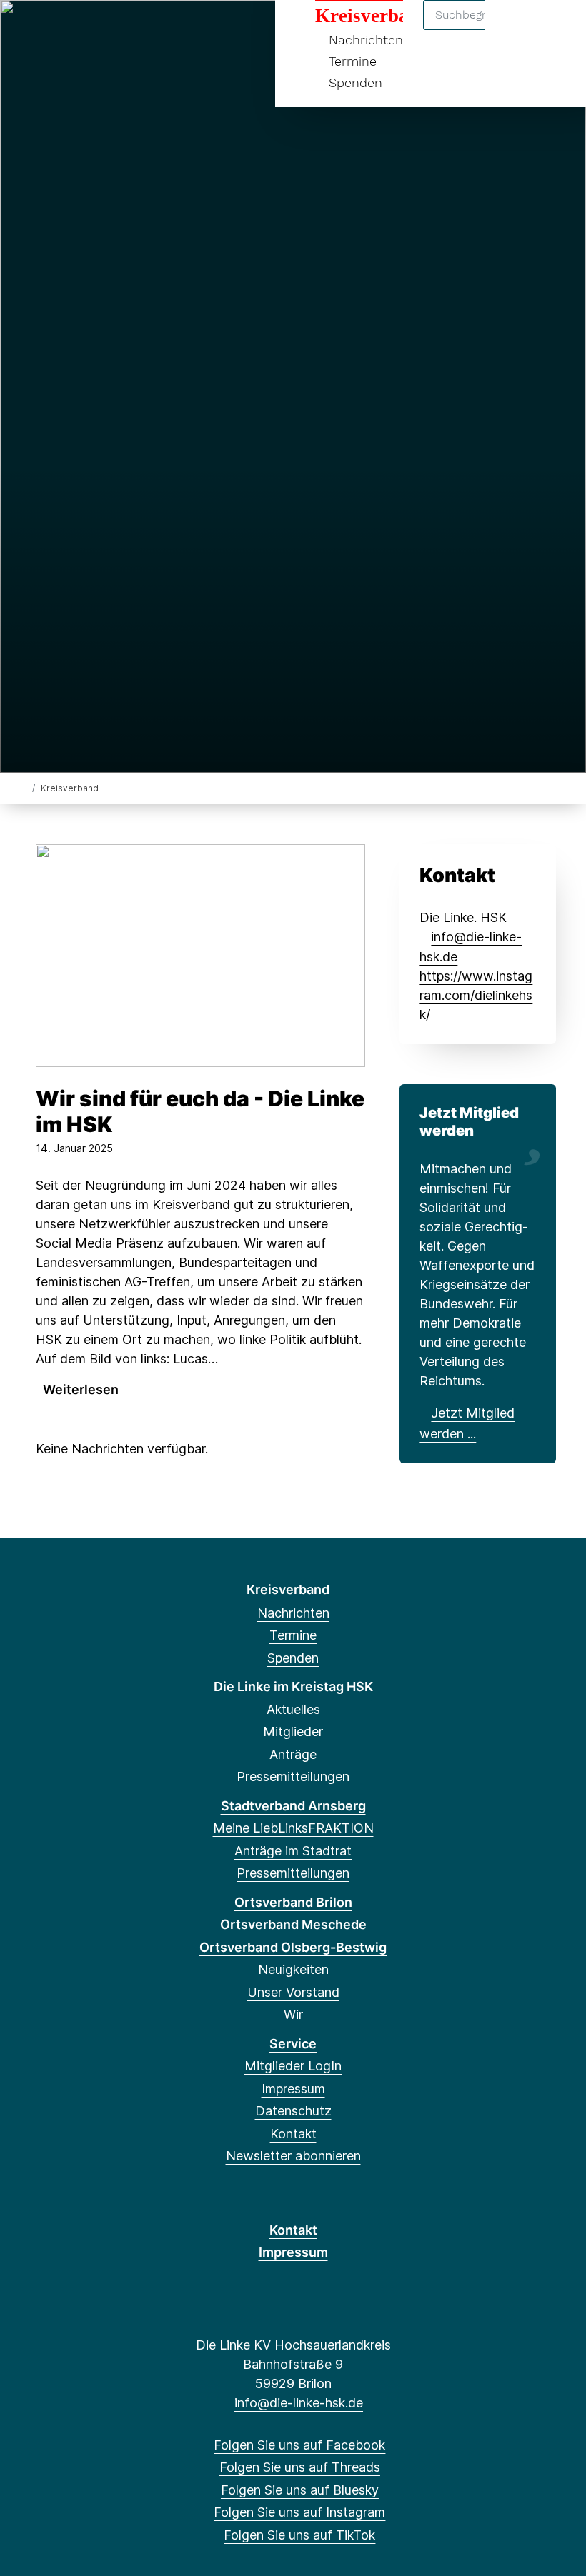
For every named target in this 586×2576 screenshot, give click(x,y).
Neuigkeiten (293, 1969)
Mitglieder (293, 1731)
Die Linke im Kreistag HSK (293, 1687)
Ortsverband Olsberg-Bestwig (293, 1947)
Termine (353, 61)
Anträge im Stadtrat (293, 1851)
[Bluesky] (75, 30)
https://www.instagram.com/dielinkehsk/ (476, 995)
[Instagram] (98, 30)
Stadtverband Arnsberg (293, 1806)
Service (293, 2044)
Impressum (293, 2089)
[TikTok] (122, 30)
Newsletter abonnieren (293, 2156)
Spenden (356, 82)
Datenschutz (293, 2111)
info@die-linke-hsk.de (299, 2403)
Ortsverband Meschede (293, 1924)
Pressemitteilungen (293, 1776)
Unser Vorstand (293, 1992)
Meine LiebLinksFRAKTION (293, 1828)
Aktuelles (293, 1709)
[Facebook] (28, 30)
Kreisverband (288, 1589)
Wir (293, 2014)
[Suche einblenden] (514, 30)
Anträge (293, 1754)
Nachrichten (293, 1613)
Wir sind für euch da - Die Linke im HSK (200, 1111)
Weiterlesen (81, 1389)
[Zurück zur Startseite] (23, 787)
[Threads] (51, 30)
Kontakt (293, 2134)
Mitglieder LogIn (293, 2066)
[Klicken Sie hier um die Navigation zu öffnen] (556, 30)
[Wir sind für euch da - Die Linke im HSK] (200, 956)
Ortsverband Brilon (293, 1902)
